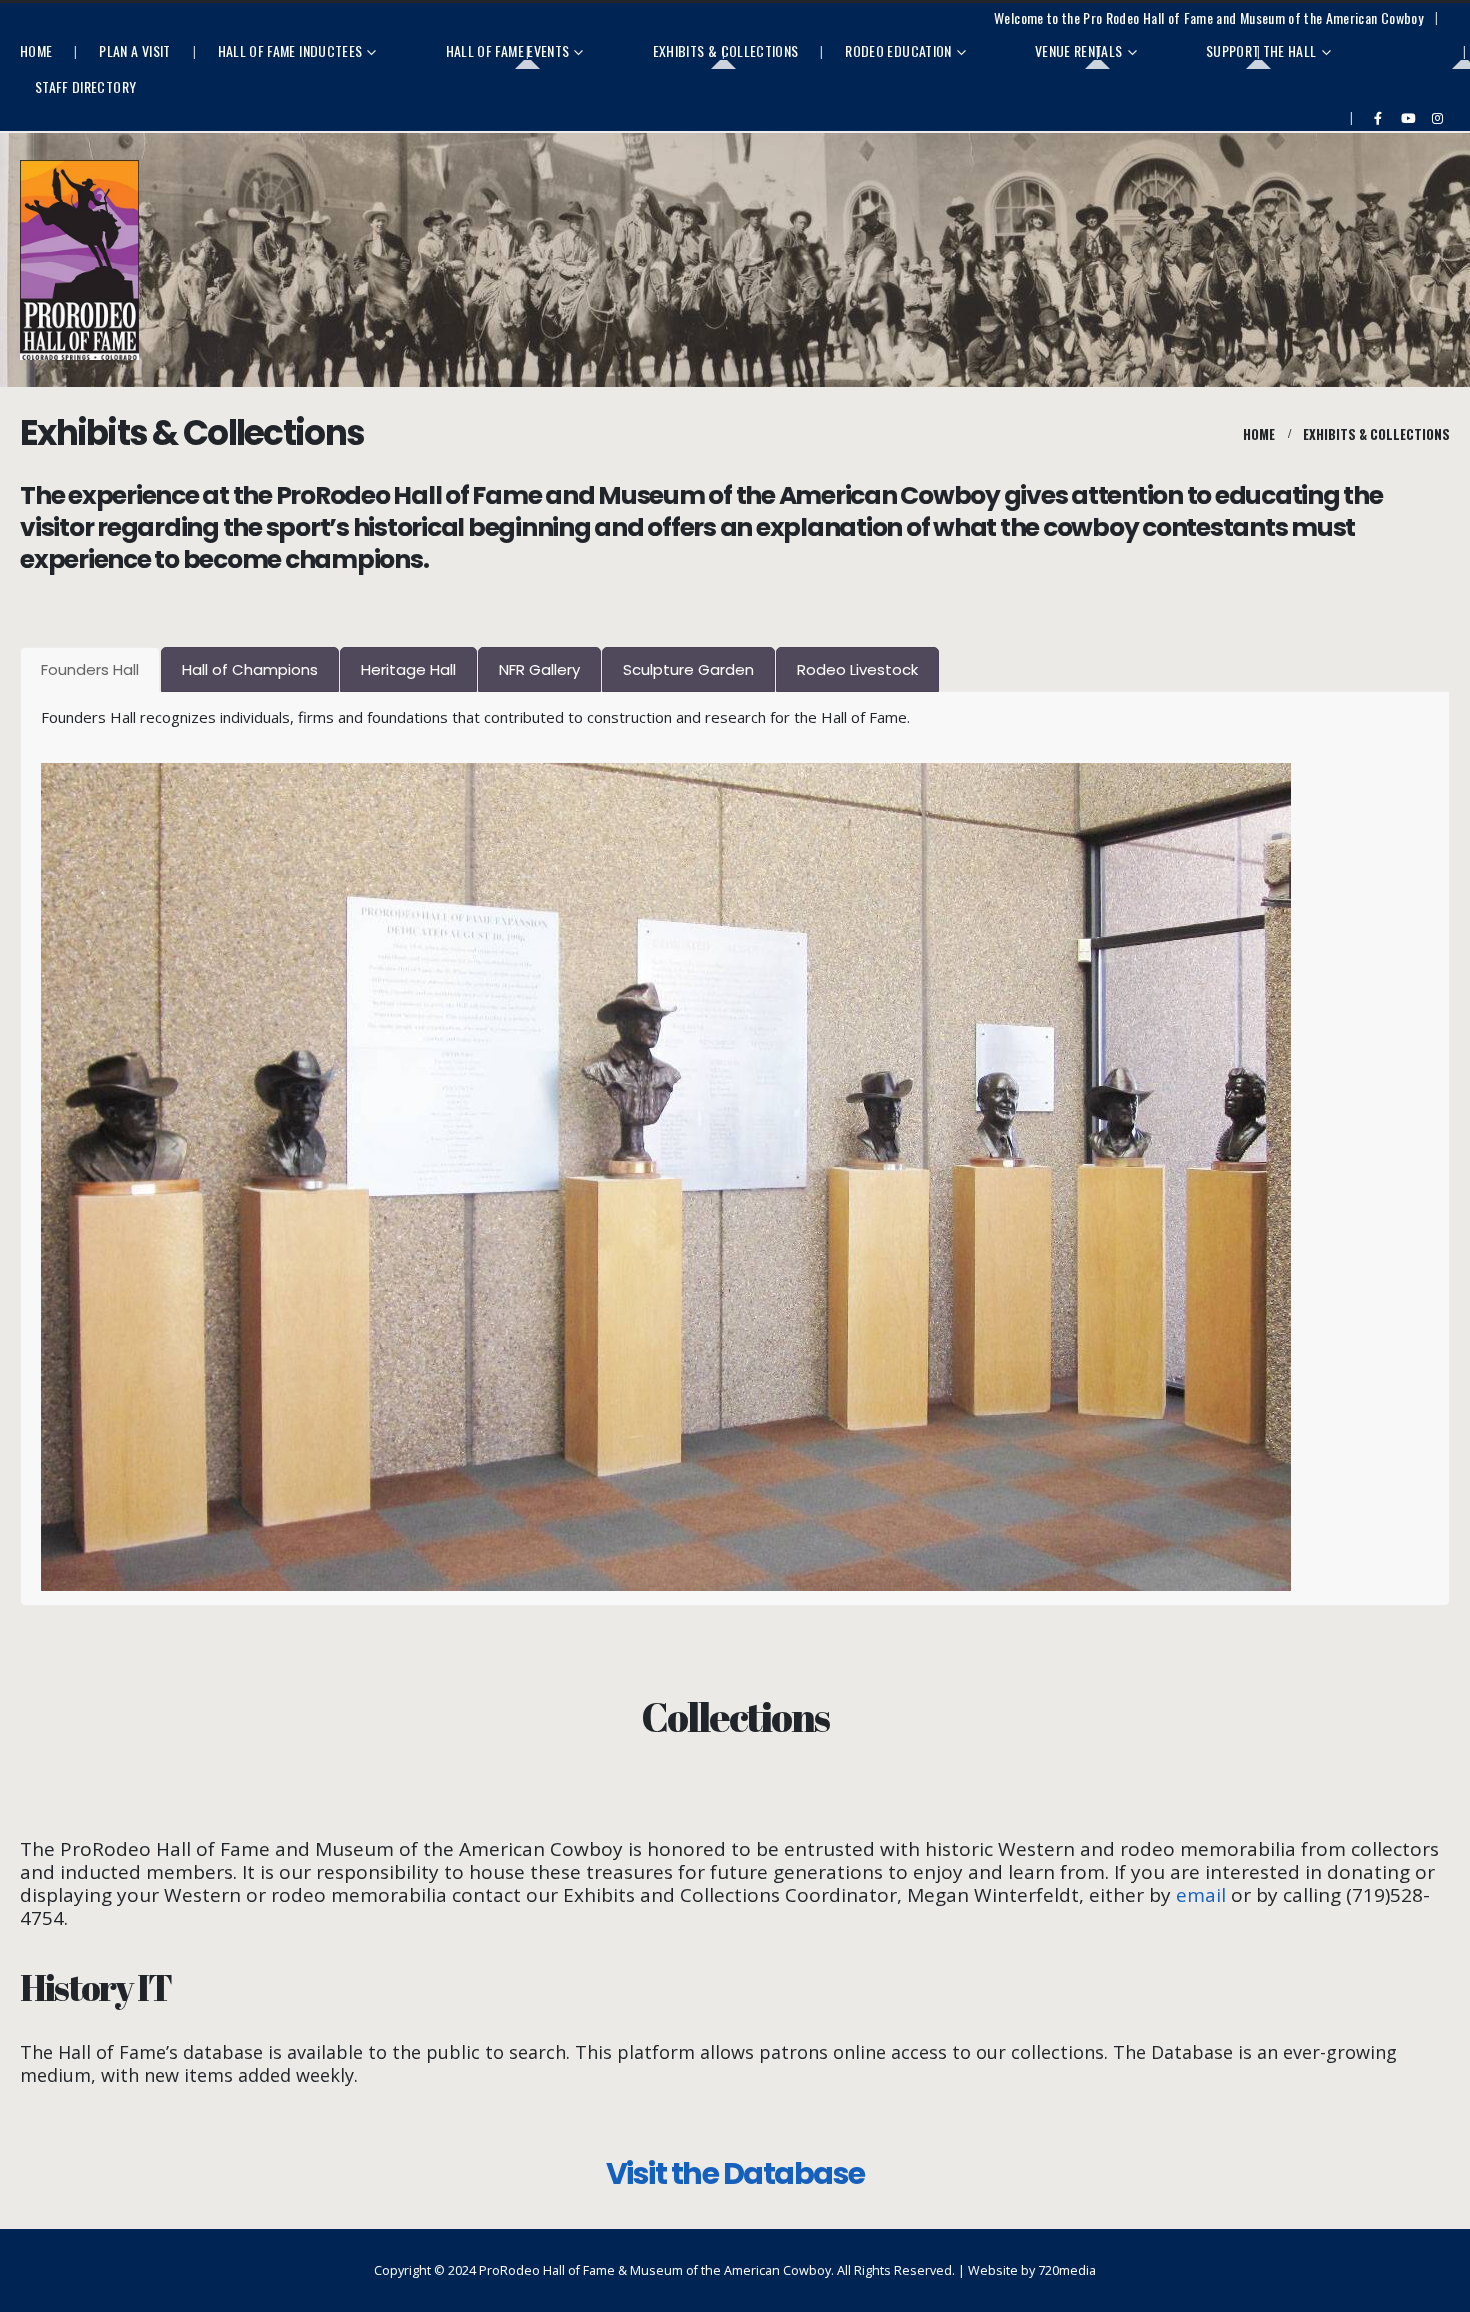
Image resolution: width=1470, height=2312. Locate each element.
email (1201, 1895)
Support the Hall (1261, 50)
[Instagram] (1437, 118)
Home (36, 50)
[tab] (90, 669)
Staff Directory (85, 86)
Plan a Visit (134, 50)
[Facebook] (1378, 118)
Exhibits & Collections (726, 50)
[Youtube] (1408, 118)
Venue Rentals (1079, 50)
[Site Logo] (79, 260)
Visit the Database (735, 2173)
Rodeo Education (898, 50)
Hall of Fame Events (508, 50)
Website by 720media (1032, 2270)
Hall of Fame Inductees (290, 50)
